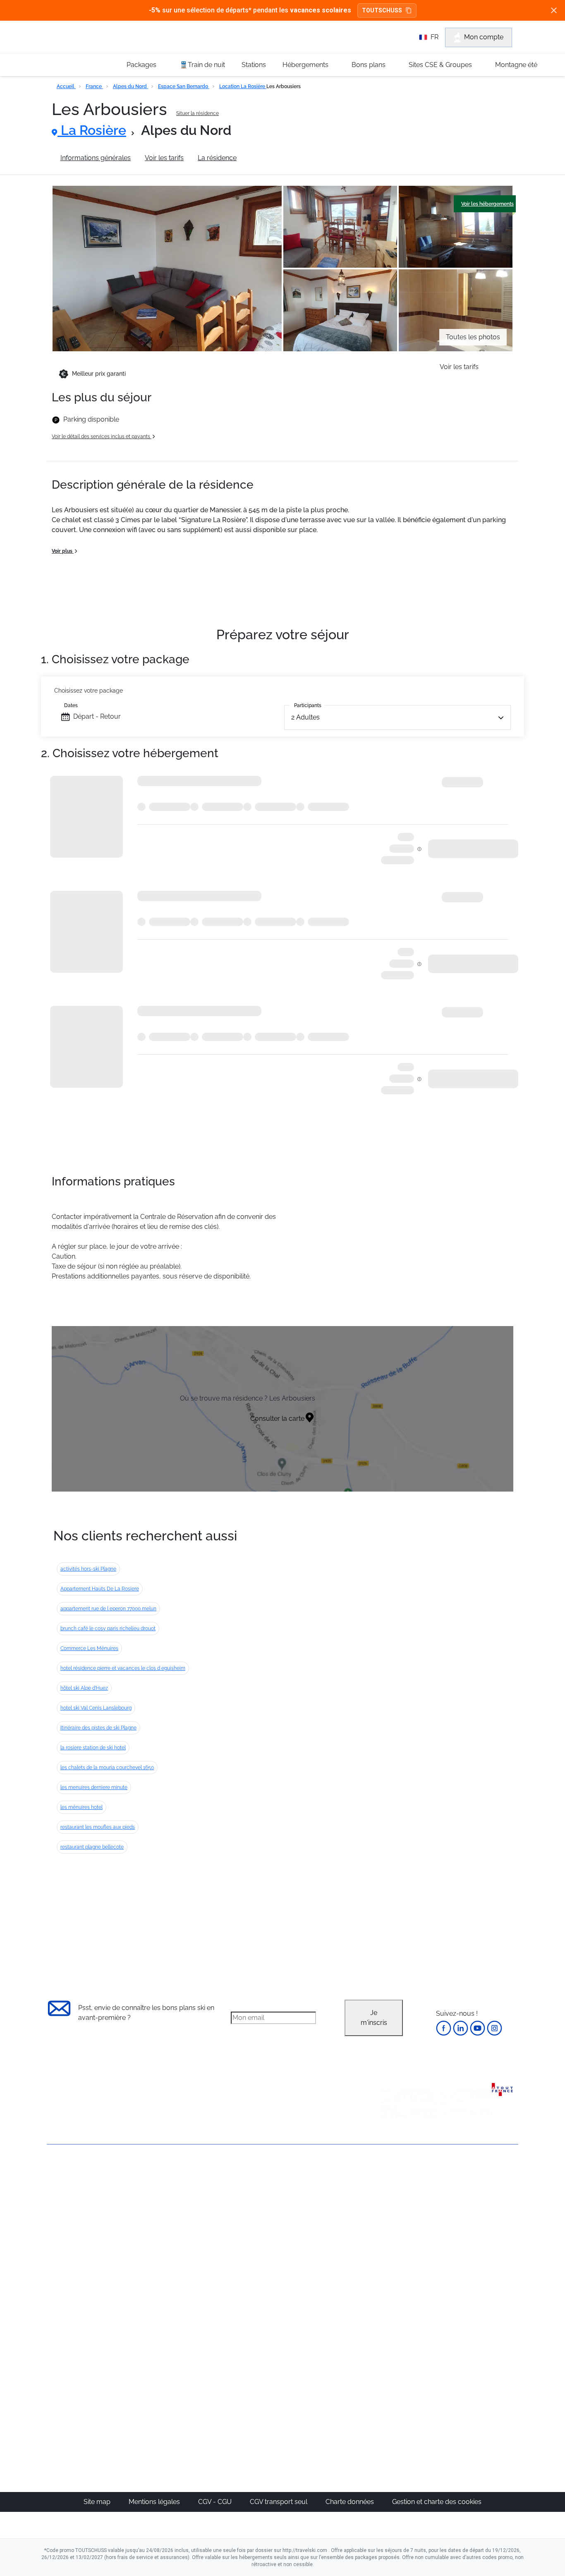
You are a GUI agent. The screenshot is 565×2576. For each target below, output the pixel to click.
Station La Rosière (278, 158)
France (94, 86)
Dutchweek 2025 (330, 2395)
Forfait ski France (484, 2293)
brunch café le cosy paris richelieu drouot (108, 1629)
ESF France (475, 2303)
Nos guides (246, 2366)
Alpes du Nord (130, 86)
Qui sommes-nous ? (78, 2189)
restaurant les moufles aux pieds (98, 1827)
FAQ (53, 2217)
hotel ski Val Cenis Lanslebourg (96, 1708)
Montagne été (516, 65)
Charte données (351, 2502)
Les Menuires (325, 2253)
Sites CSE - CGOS (255, 2213)
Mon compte (484, 37)
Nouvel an (397, 2203)
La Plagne (320, 2233)
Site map (98, 2502)
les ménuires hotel (81, 1807)
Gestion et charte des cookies (437, 2502)
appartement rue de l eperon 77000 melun (108, 1609)
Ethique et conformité (80, 2231)
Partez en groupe (255, 2203)
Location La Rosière (243, 86)
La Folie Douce (327, 2405)
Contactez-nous (71, 2174)
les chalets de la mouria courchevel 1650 (107, 1768)
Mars (389, 2243)
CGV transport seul (279, 2502)
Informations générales (96, 158)
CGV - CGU (216, 2502)
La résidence (217, 158)
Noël (389, 2193)
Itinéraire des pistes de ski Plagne (98, 1728)
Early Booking (173, 2233)
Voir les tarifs (164, 158)
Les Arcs (318, 2243)
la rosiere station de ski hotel (93, 1748)
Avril (388, 2253)
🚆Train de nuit (202, 65)
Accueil (66, 86)
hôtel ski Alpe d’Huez (84, 1688)
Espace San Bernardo (184, 86)
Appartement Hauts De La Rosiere (100, 1589)
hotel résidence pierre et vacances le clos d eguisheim (123, 1668)
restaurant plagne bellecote (92, 1847)
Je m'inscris (374, 2018)
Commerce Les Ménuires (89, 1648)
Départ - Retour (97, 716)
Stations (254, 65)
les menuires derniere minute (94, 1787)
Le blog (240, 2356)
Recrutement (67, 2203)
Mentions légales (155, 2502)
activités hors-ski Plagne (88, 1569)
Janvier (392, 2213)
